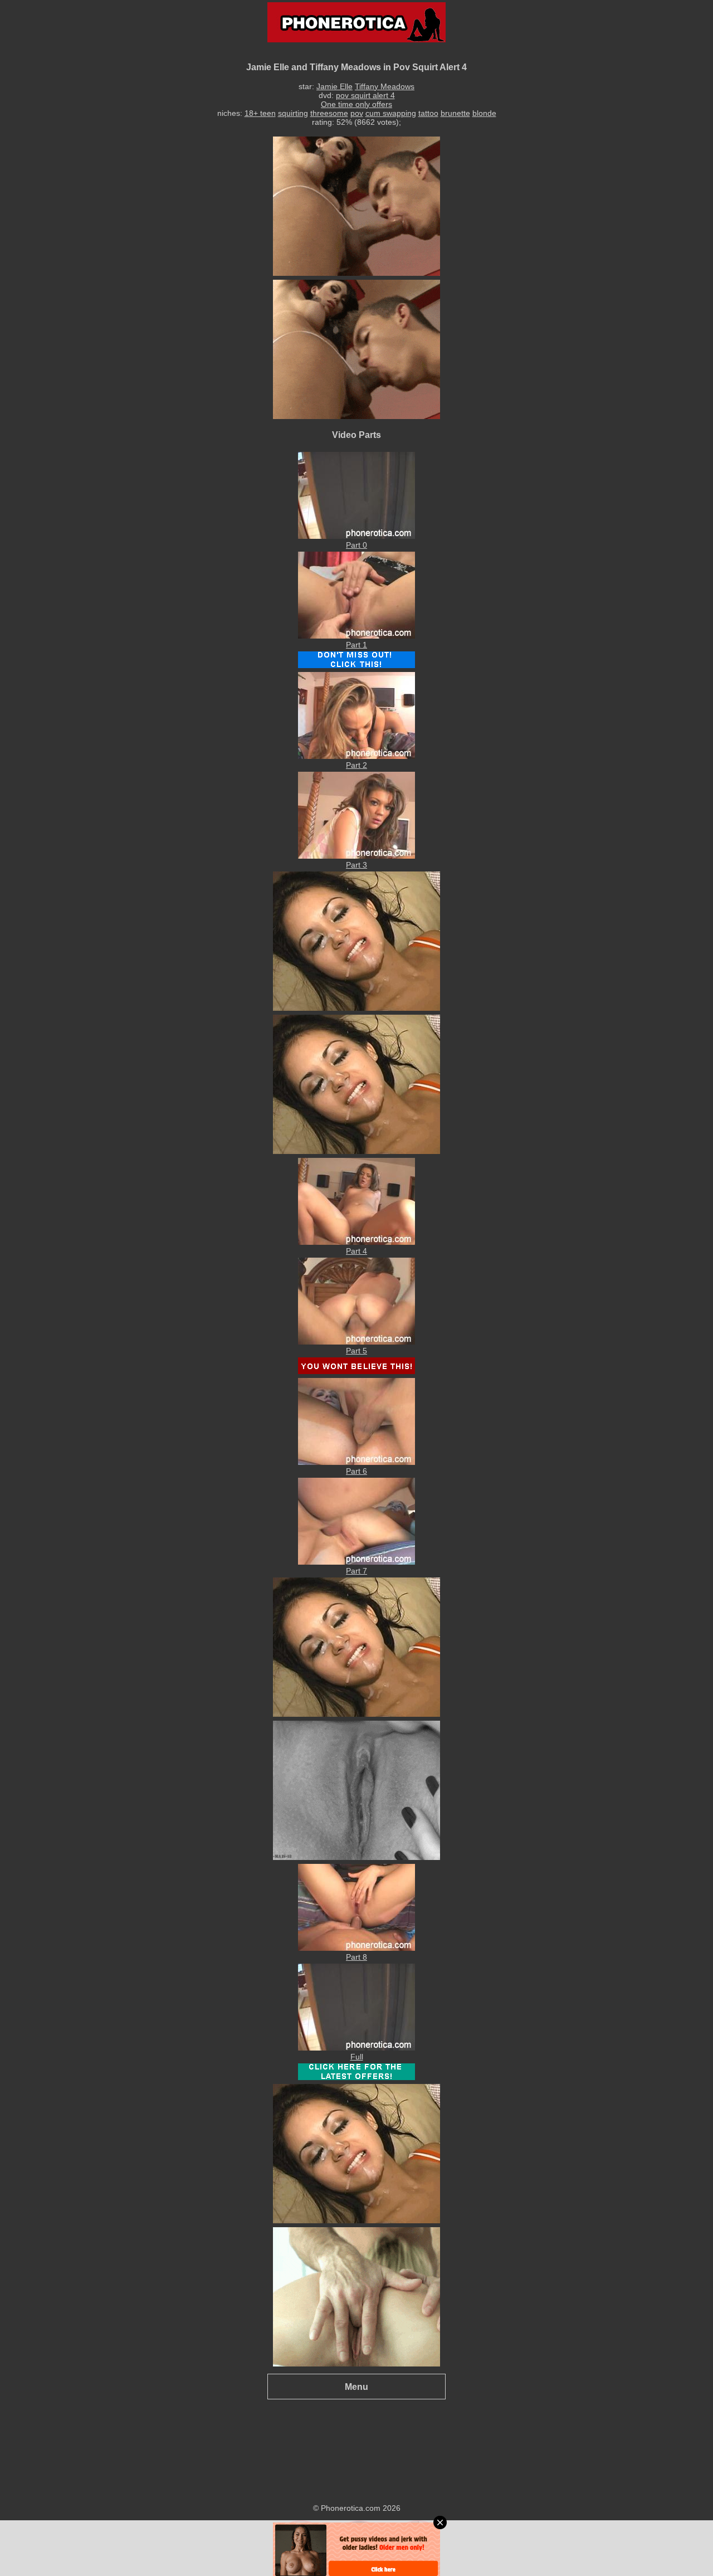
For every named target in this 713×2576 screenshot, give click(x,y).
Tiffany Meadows (385, 86)
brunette (455, 113)
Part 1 (356, 645)
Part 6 (356, 1471)
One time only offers (356, 104)
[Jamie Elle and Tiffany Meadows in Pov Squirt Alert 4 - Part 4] (356, 1242)
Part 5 (356, 1351)
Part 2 (356, 765)
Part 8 (356, 1957)
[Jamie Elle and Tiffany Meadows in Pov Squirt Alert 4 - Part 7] (356, 1562)
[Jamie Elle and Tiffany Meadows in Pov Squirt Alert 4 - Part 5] (356, 1342)
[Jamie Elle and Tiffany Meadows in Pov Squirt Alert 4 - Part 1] (356, 636)
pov (357, 113)
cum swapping (391, 113)
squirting (293, 113)
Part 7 (356, 1571)
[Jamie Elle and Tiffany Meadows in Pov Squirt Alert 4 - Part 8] (356, 1948)
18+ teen (260, 113)
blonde (484, 113)
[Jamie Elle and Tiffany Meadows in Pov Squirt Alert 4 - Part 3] (356, 856)
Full (357, 2057)
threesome (329, 113)
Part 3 (356, 865)
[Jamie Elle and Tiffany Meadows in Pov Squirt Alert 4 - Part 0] (356, 536)
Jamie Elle (334, 86)
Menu (356, 2387)
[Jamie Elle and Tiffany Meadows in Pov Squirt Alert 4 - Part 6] (356, 1462)
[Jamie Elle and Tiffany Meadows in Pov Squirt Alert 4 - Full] (356, 2048)
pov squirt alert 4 (365, 95)
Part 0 (356, 545)
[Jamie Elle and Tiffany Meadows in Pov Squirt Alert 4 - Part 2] (356, 756)
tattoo (428, 113)
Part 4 (356, 1251)
